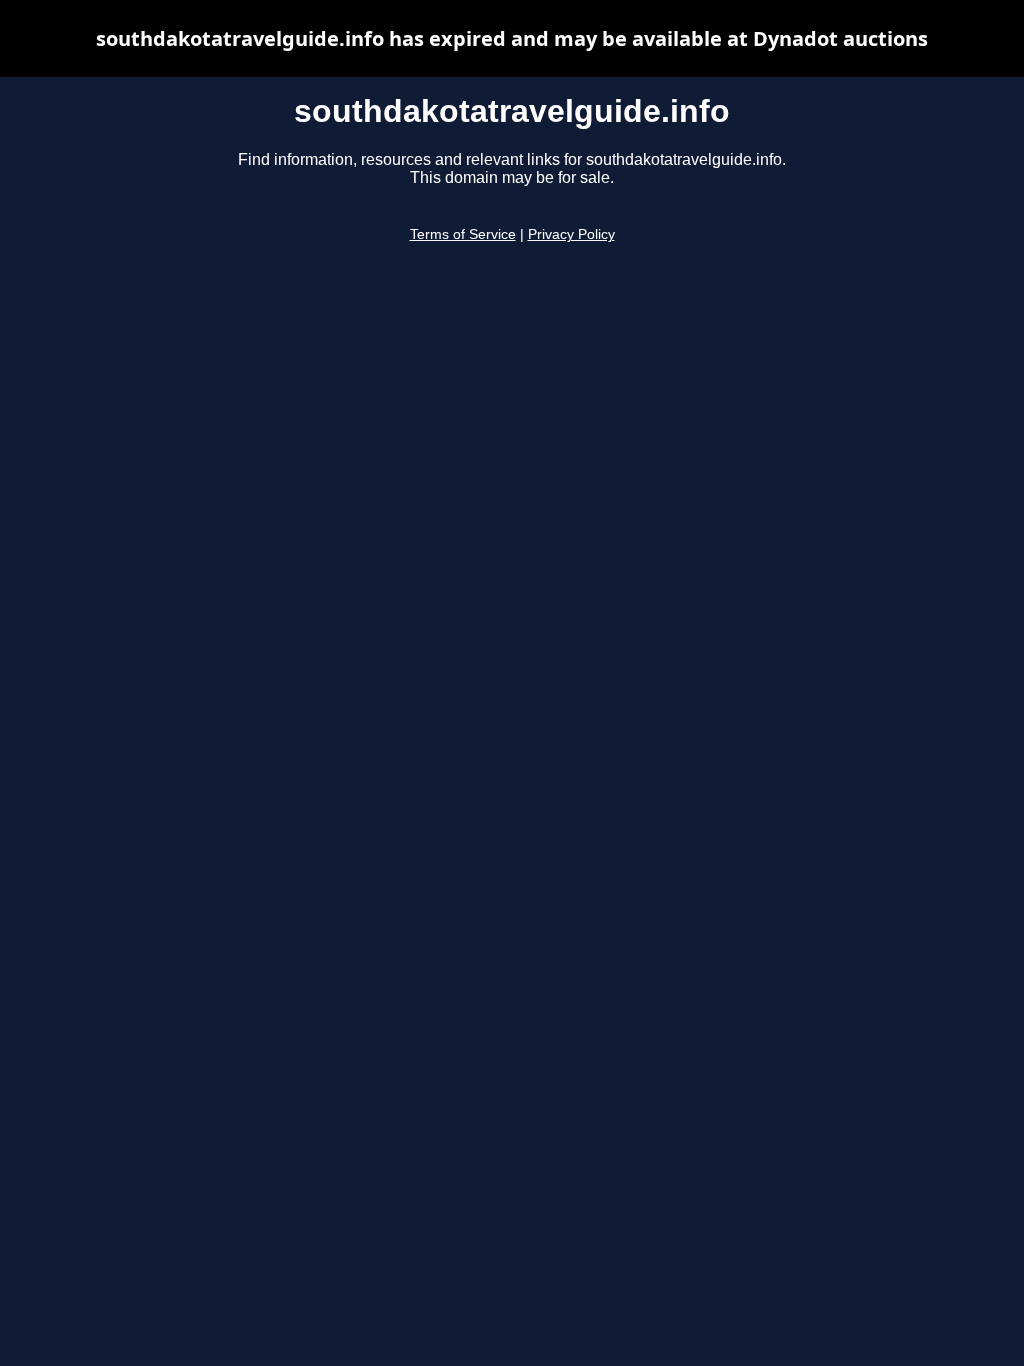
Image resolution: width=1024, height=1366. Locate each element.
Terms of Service (463, 234)
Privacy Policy (571, 234)
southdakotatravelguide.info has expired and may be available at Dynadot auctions (512, 38)
